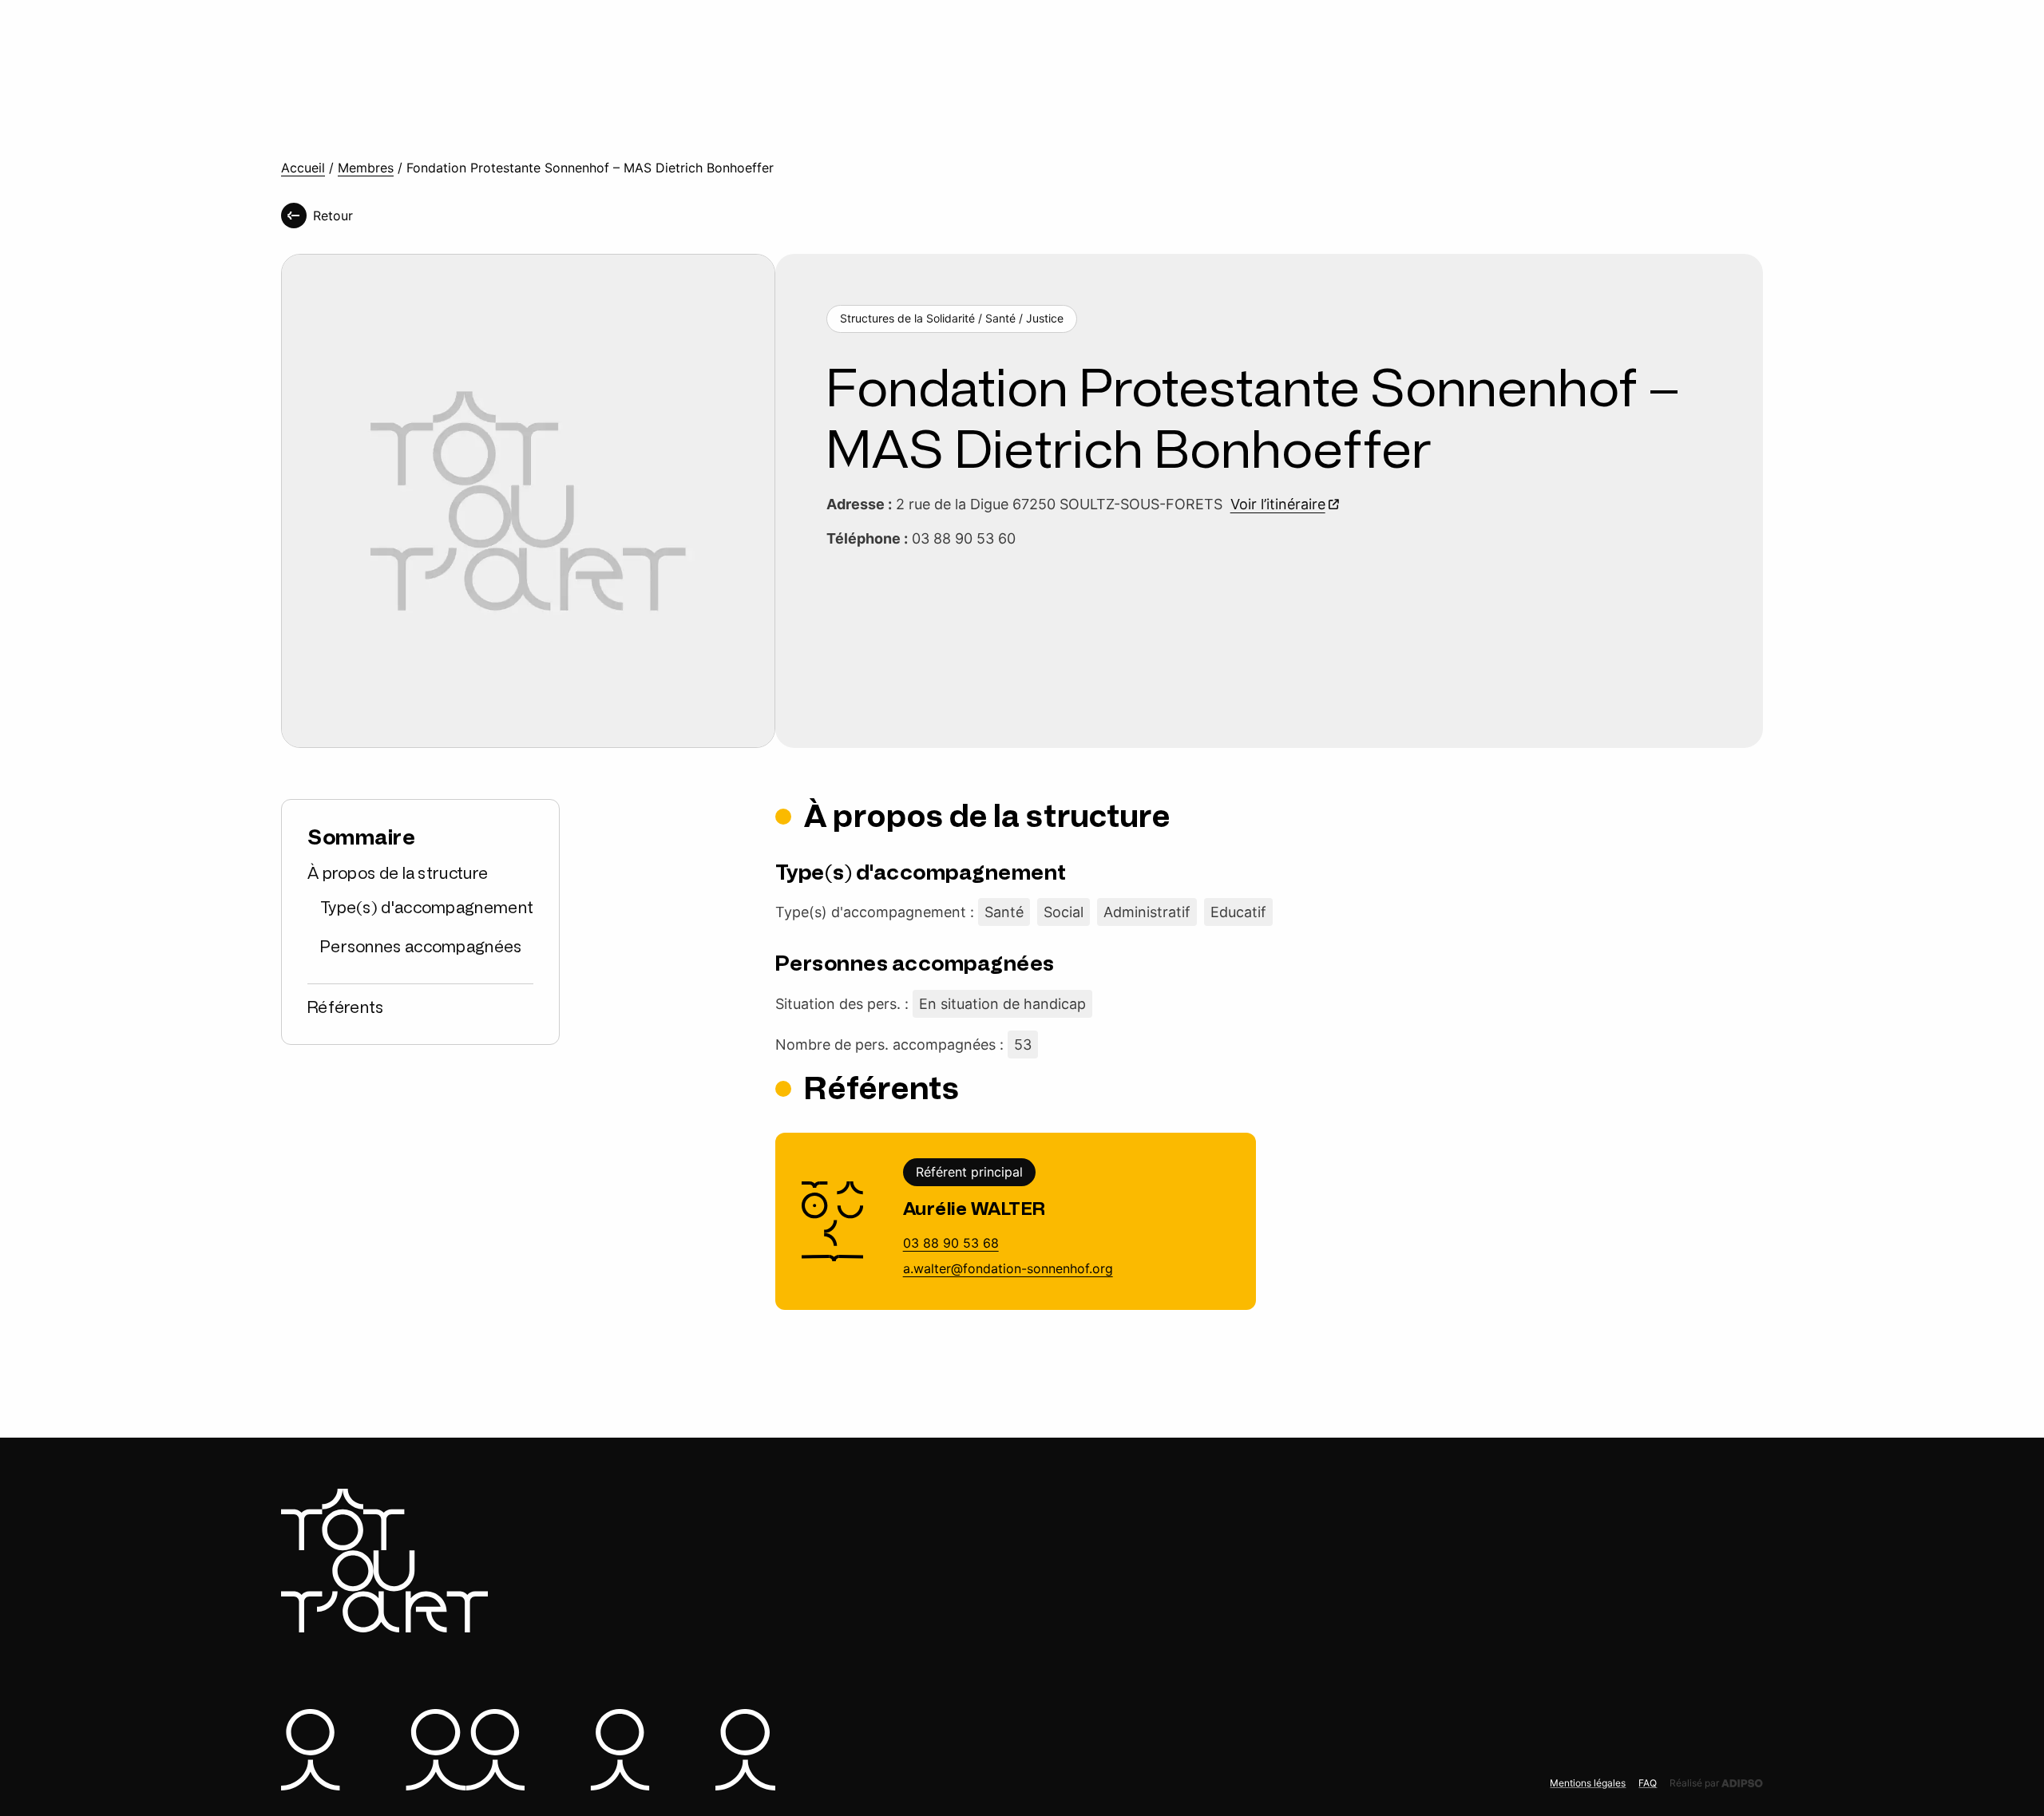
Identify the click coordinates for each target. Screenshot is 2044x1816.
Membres (366, 168)
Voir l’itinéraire (1278, 504)
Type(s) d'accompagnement (427, 908)
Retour (333, 216)
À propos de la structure (398, 873)
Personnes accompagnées (421, 947)
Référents (346, 1007)
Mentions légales (1588, 1783)
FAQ (1648, 1783)
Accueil (303, 168)
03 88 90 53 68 (951, 1243)
